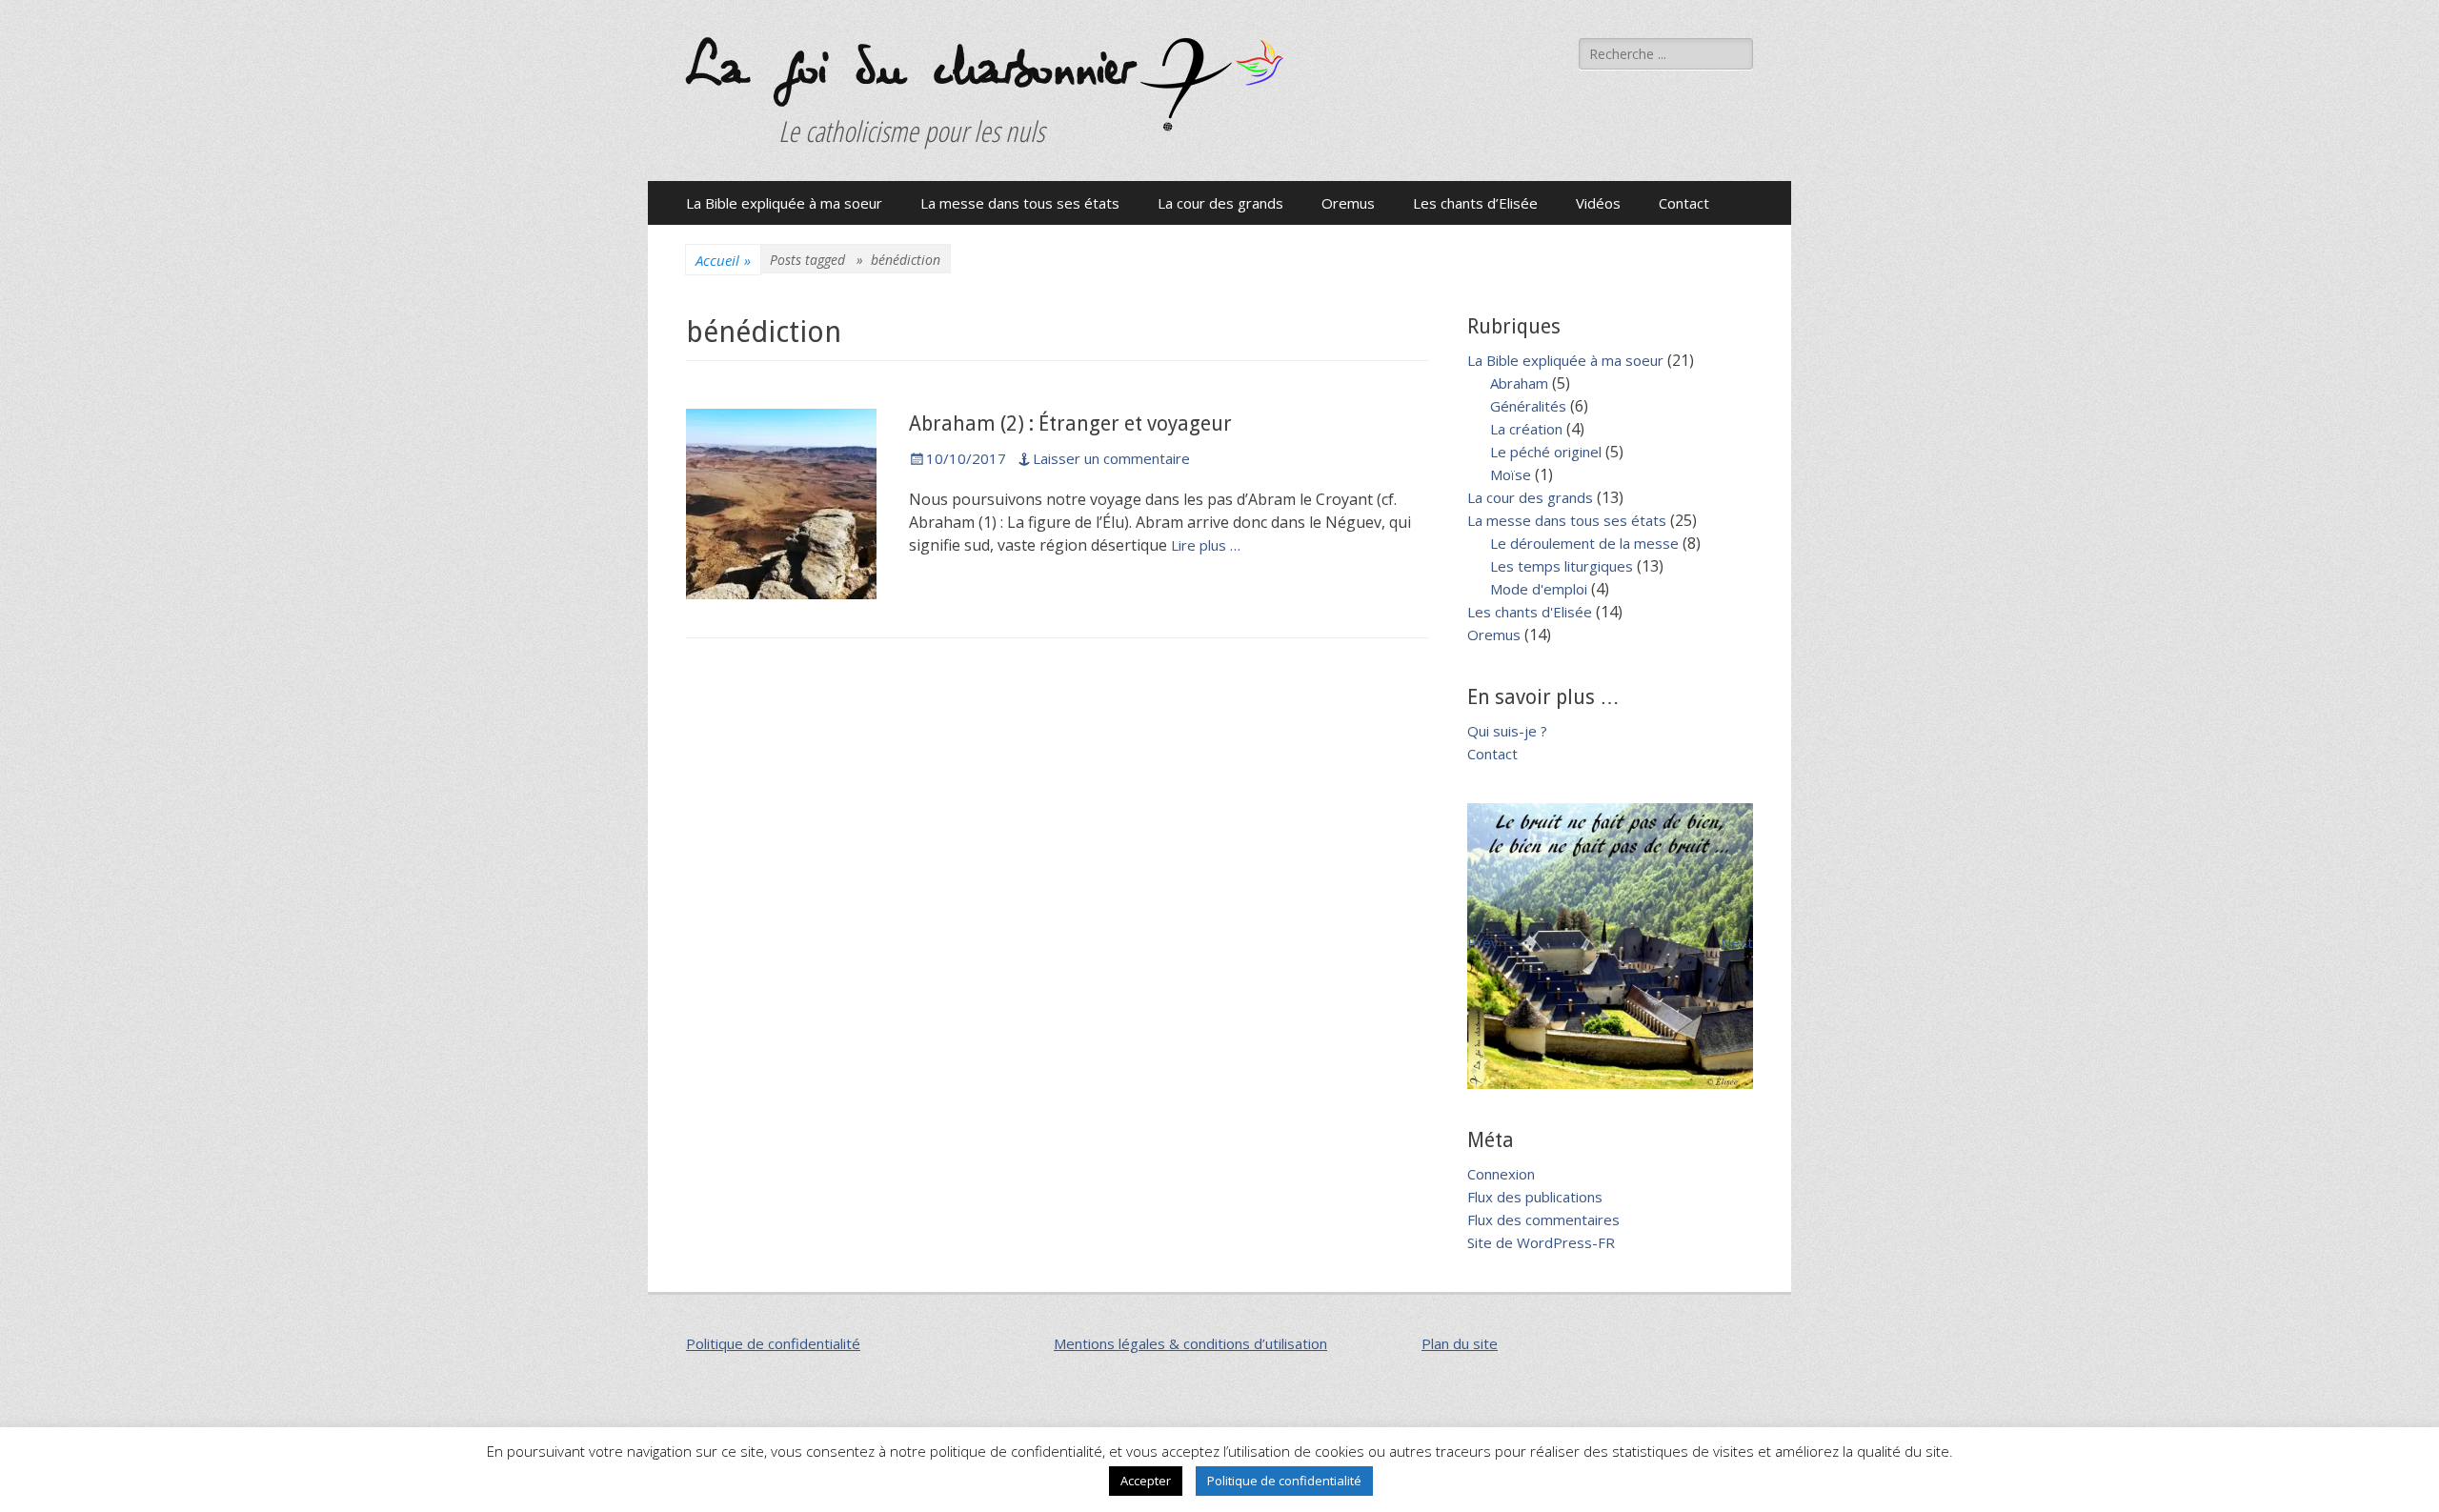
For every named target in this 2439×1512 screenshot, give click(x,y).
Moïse (1511, 474)
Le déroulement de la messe (1584, 543)
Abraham (1519, 383)
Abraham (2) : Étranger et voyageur (1070, 423)
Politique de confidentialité (773, 1343)
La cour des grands (1220, 203)
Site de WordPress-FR (1541, 1242)
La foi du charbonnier (908, 69)
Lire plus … (1206, 545)
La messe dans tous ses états (1020, 203)
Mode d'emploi (1539, 589)
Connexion (1501, 1174)
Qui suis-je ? (1507, 731)
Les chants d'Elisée (1530, 612)
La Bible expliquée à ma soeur (784, 203)
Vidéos (1598, 203)
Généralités (1528, 406)
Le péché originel (1546, 452)
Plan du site (1460, 1343)
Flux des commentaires (1543, 1220)
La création (1526, 429)
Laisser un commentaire (1111, 458)
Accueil (723, 260)
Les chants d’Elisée (1475, 203)
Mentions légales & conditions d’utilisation (1190, 1343)
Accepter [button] (1146, 1481)
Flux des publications (1535, 1197)
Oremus (1348, 203)
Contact (1684, 203)
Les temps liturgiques (1562, 566)
